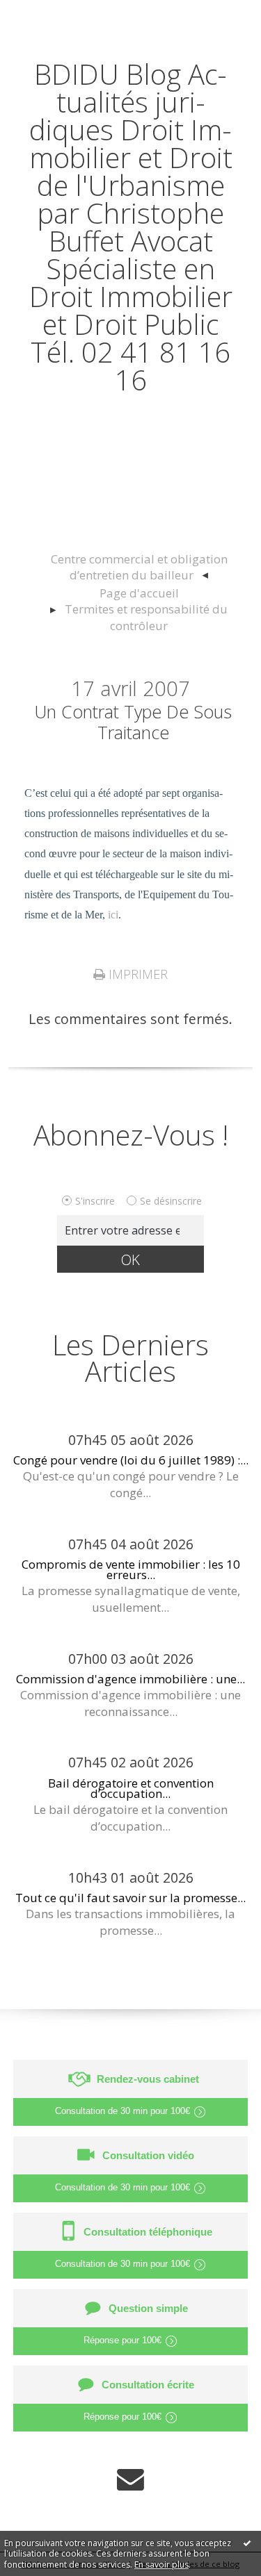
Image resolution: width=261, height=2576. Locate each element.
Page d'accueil (139, 593)
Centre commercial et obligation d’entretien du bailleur (139, 567)
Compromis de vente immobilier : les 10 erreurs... (131, 1569)
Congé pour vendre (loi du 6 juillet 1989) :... (131, 1460)
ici (113, 915)
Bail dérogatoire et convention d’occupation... (131, 1788)
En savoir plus (161, 2565)
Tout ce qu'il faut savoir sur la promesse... (130, 1898)
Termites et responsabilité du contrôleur (146, 617)
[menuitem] (139, 568)
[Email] (130, 2479)
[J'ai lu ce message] (247, 2543)
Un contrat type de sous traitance (133, 722)
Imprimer (136, 974)
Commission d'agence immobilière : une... (130, 1679)
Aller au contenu (61, 15)
